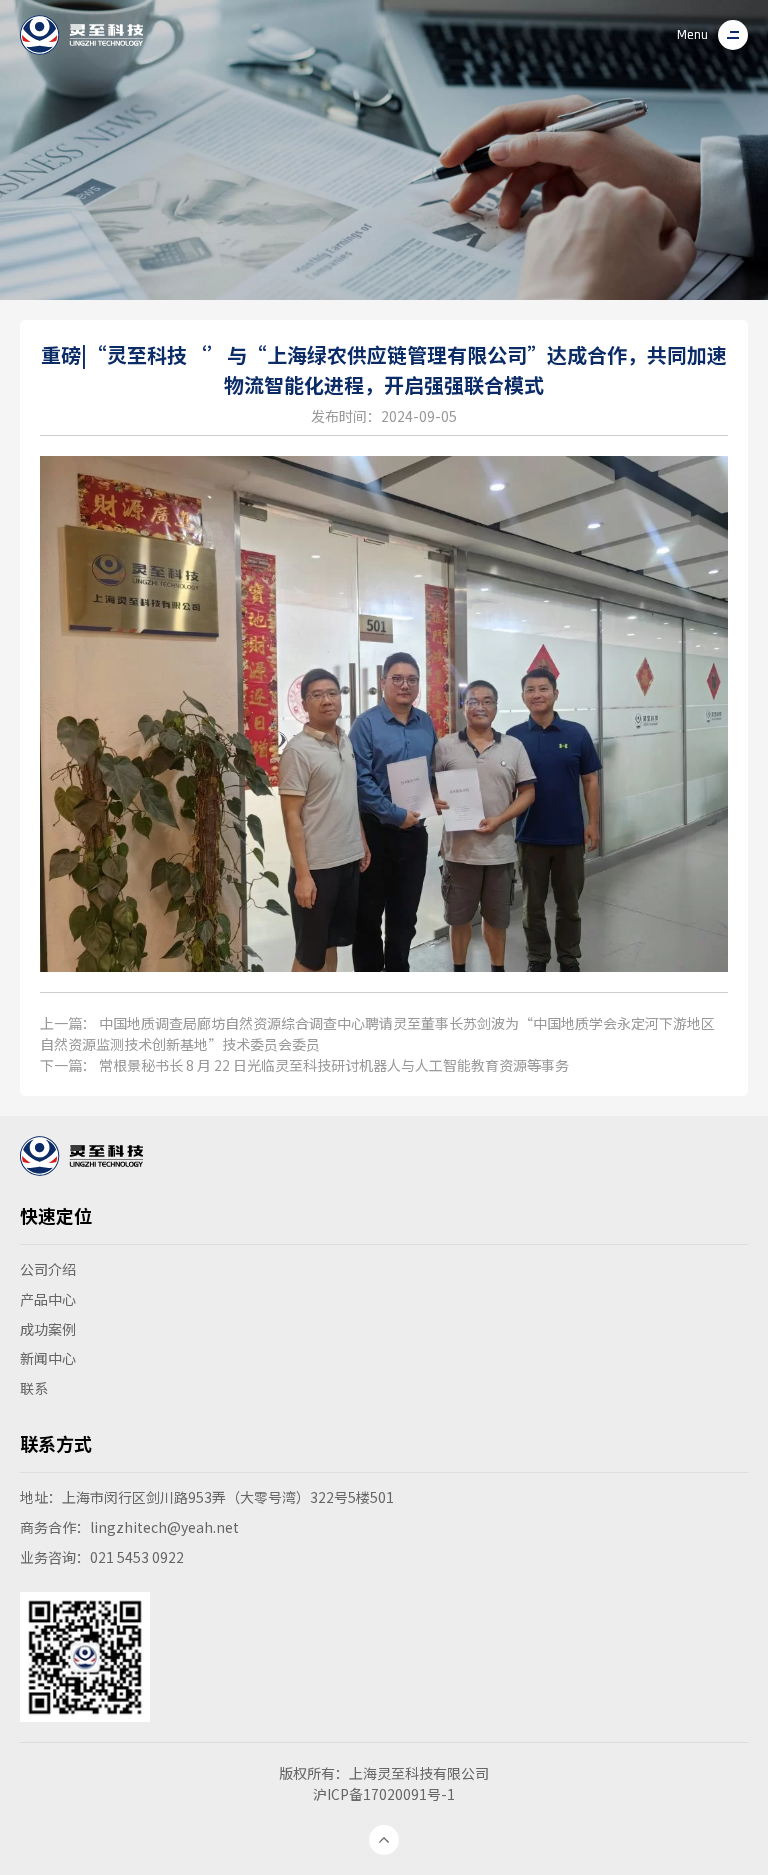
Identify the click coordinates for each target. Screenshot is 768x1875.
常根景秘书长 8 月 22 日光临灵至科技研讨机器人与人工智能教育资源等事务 (334, 1065)
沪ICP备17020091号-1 (384, 1794)
